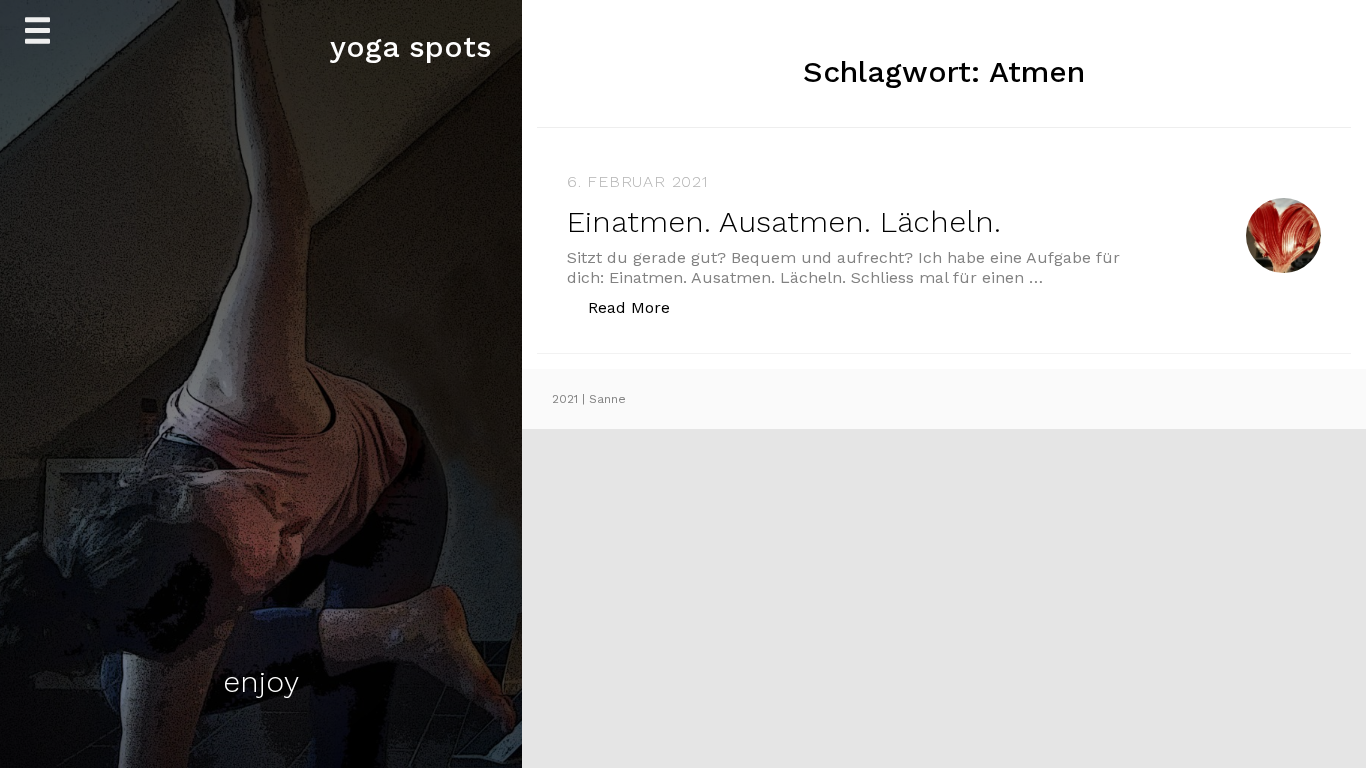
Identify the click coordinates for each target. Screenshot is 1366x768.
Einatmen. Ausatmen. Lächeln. (784, 221)
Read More (639, 307)
